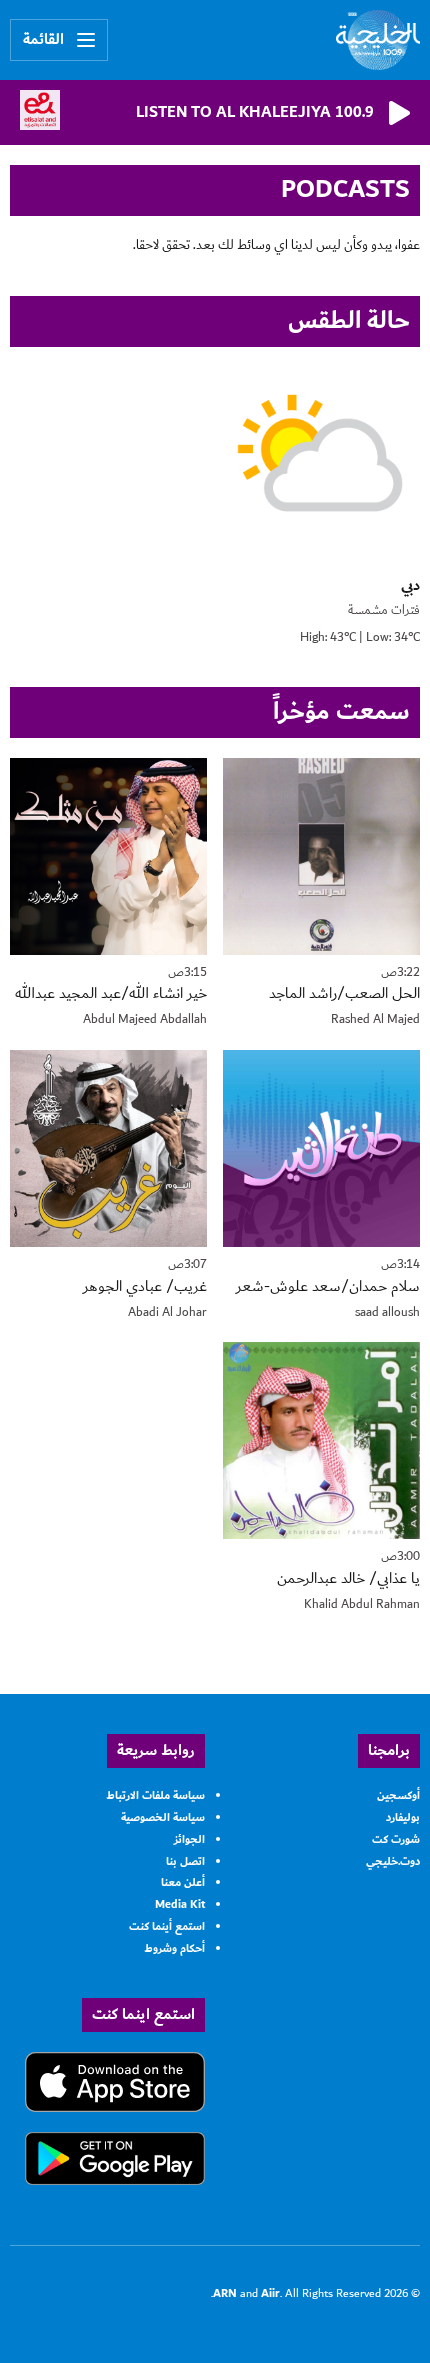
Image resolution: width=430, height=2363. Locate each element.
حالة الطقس (349, 321)
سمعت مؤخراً (341, 712)
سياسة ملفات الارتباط (155, 1795)
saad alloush (387, 1312)
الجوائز (189, 1839)
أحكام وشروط (174, 1948)
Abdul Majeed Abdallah (145, 1019)
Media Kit (180, 1904)
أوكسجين (398, 1795)
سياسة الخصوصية (163, 1817)
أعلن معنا (183, 1882)
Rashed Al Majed (375, 1019)
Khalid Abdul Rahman (362, 1604)
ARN (225, 2293)
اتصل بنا (185, 1861)
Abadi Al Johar (167, 1312)
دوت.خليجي (393, 1861)
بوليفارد (403, 1817)
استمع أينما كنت (167, 1926)
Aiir (270, 2293)
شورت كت (396, 1839)
